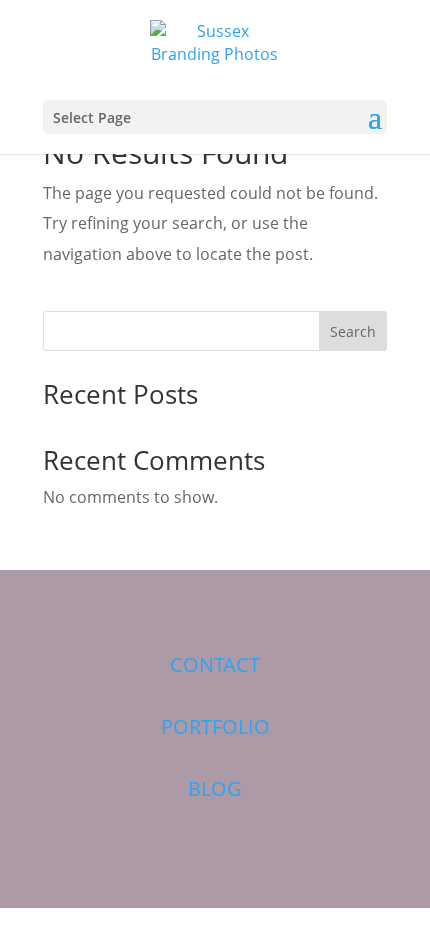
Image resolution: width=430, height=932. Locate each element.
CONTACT (215, 664)
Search (353, 331)
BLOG (215, 788)
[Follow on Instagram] (231, 604)
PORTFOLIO (215, 726)
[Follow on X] (185, 604)
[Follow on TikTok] (277, 604)
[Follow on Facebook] (139, 604)
